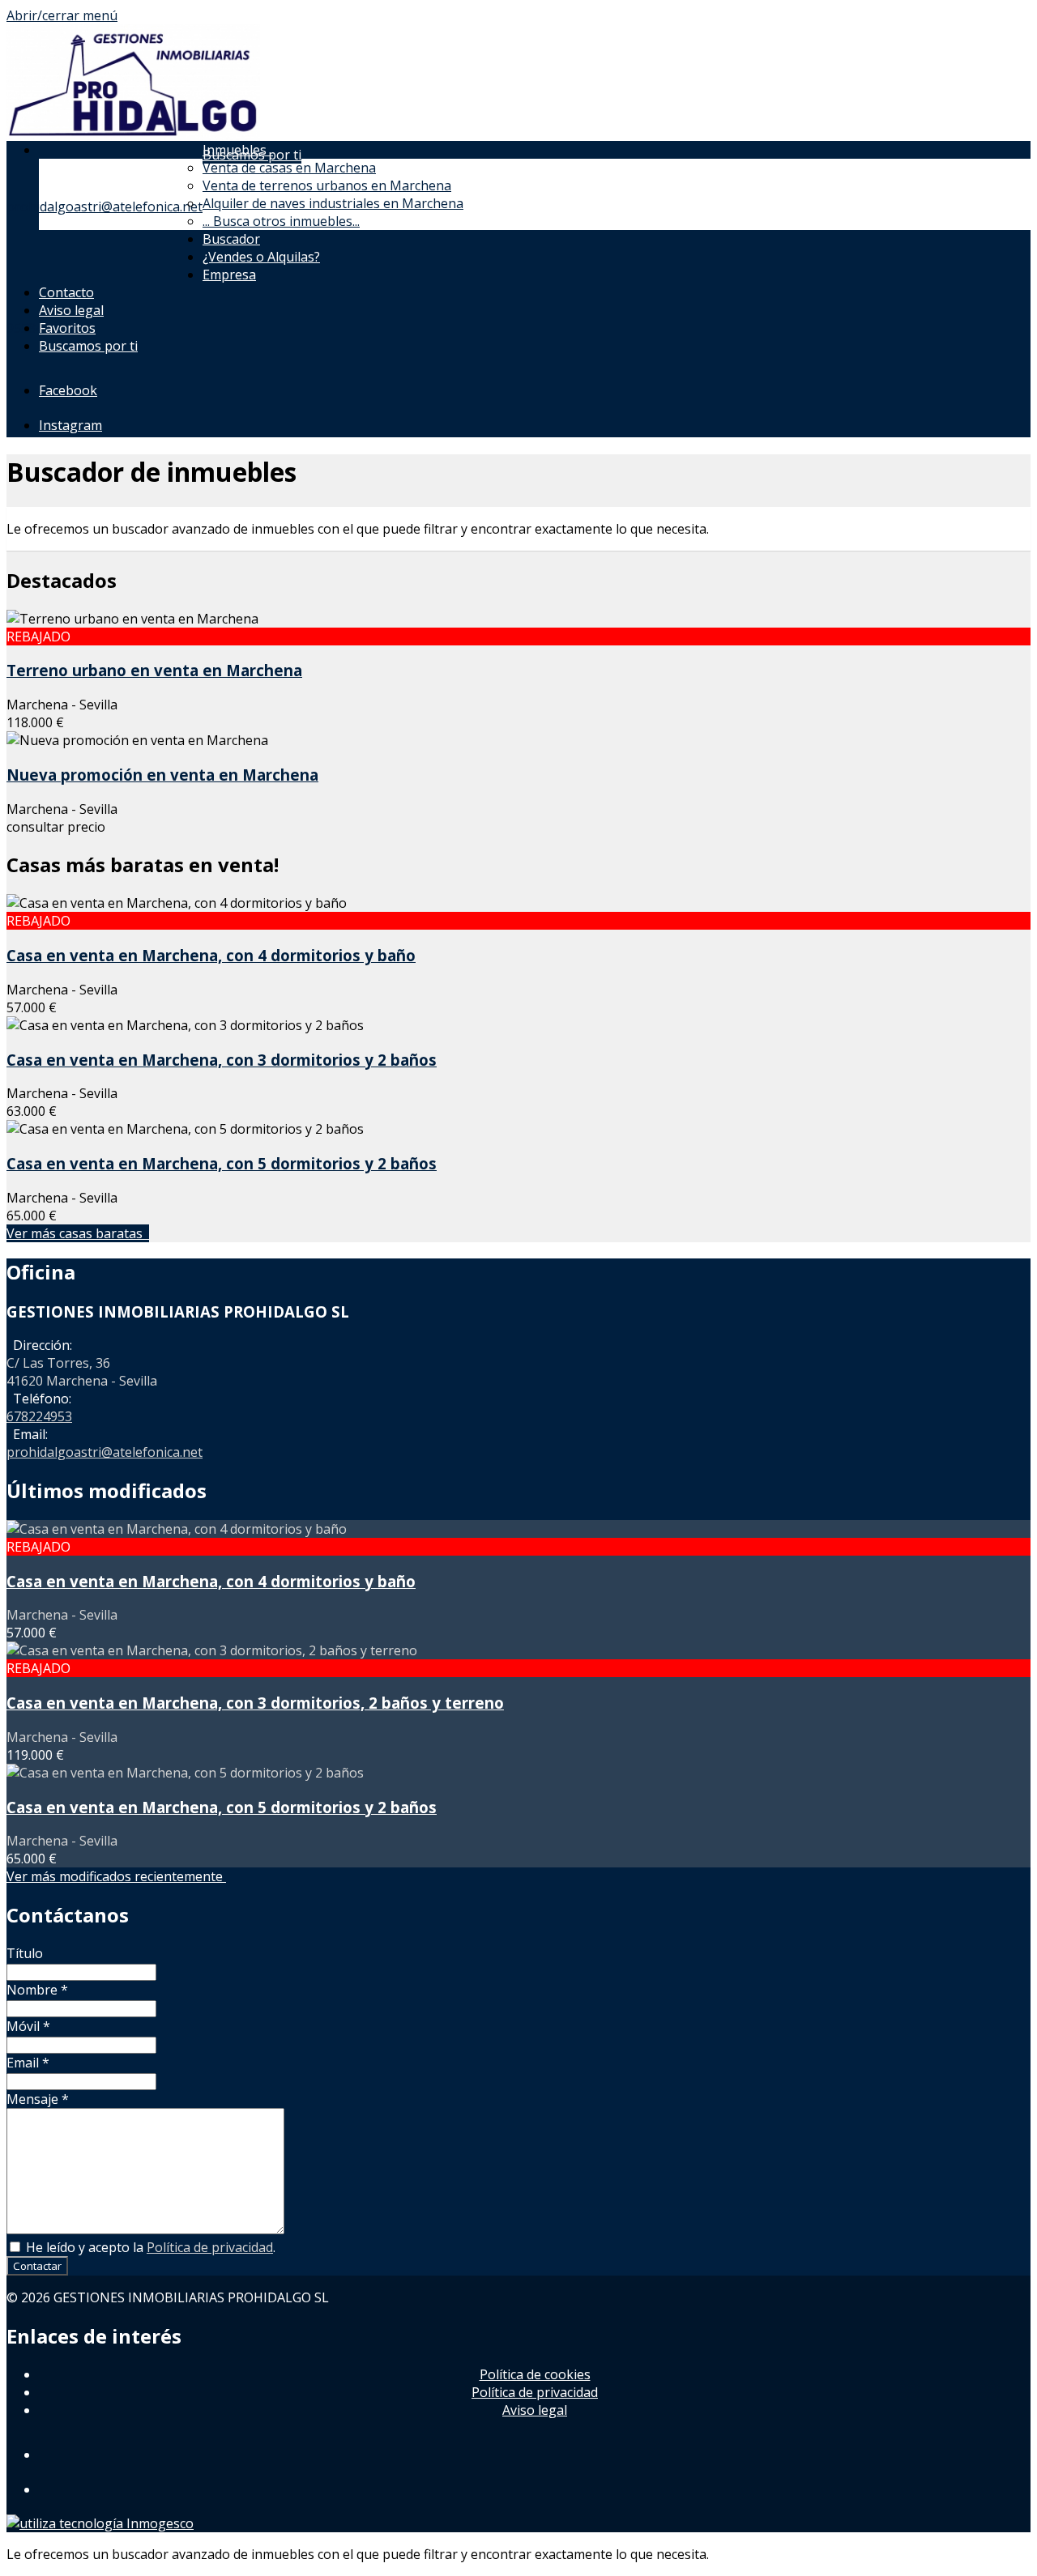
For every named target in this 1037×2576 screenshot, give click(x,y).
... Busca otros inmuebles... (281, 221)
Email (28, 2063)
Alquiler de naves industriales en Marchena (333, 203)
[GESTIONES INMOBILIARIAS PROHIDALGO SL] (133, 136)
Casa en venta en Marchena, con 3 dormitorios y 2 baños (222, 1060)
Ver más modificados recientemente (116, 1876)
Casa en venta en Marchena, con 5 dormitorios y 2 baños (222, 1163)
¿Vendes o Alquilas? (261, 257)
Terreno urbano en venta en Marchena (154, 670)
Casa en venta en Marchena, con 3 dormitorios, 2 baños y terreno (255, 1703)
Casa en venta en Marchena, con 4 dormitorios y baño (211, 955)
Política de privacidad (210, 2247)
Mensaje (38, 2099)
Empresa (229, 275)
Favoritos (67, 328)
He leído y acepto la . (149, 2247)
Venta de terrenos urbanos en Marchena (327, 185)
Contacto (66, 292)
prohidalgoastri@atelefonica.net (105, 207)
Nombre (37, 1990)
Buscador (231, 239)
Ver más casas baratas (78, 1233)
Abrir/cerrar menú (62, 15)
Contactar (37, 2266)
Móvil (28, 2026)
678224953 (39, 1416)
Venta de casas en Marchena (289, 168)
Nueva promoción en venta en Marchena (162, 775)
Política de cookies (535, 2374)
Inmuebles (238, 150)
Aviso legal (71, 310)
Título (25, 1953)
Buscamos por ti (88, 346)
